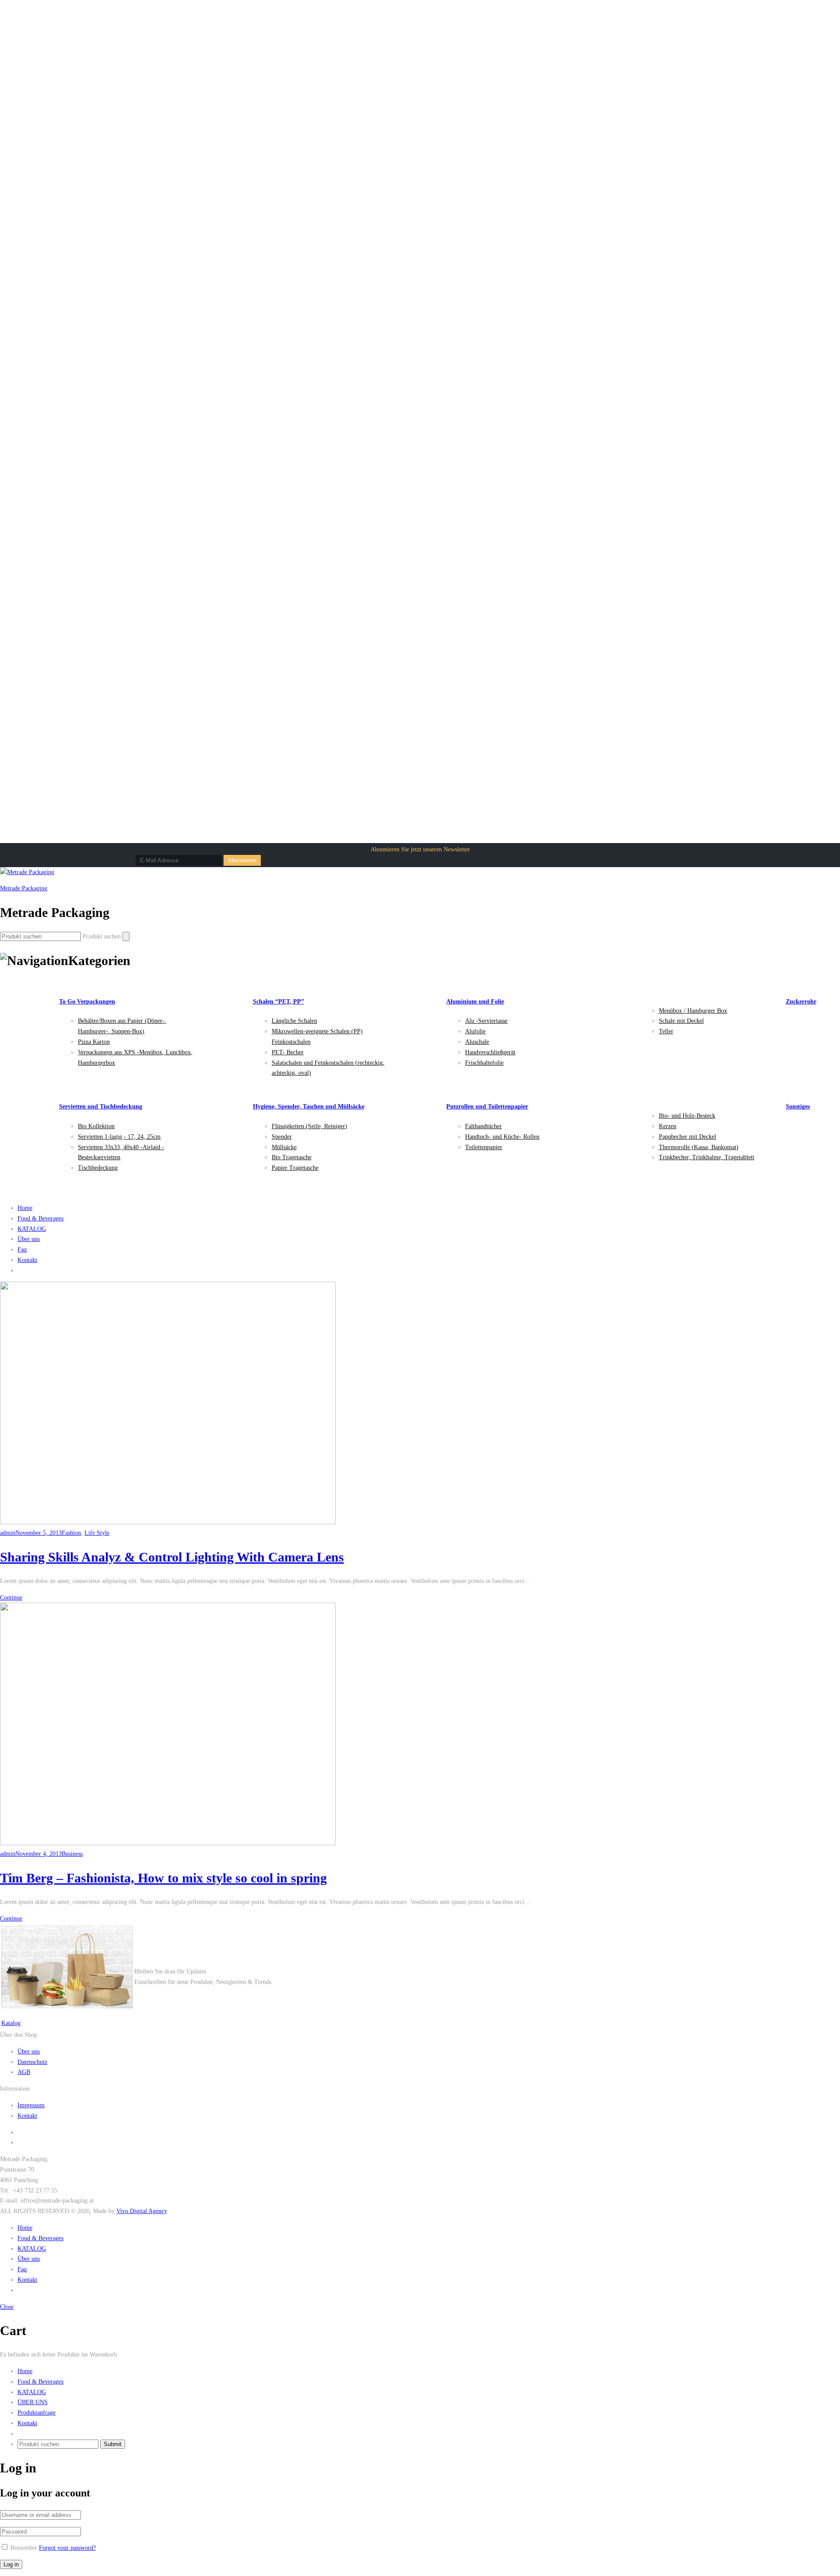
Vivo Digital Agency (142, 2211)
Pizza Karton (94, 1042)
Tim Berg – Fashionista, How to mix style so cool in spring (163, 1878)
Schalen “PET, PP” (278, 1002)
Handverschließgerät (490, 1052)
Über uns (29, 1239)
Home (25, 1208)
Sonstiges (798, 1107)
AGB (24, 2072)
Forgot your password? (67, 2548)
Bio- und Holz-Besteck (687, 1116)
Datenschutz (32, 2062)
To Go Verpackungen (87, 1002)
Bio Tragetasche (292, 1157)
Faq (22, 1250)
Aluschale (477, 1042)
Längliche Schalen (294, 1021)
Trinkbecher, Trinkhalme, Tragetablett (707, 1157)
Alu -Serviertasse (486, 1021)
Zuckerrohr (801, 1002)
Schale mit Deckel (681, 1021)
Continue (11, 1598)
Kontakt (27, 1260)
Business (72, 1854)
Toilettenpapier (484, 1147)
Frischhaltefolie (484, 1063)
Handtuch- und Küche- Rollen (502, 1137)
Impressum (31, 2105)
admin (8, 1533)
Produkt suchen (102, 936)
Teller (666, 1031)
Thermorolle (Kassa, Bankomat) (699, 1147)
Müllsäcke (284, 1147)
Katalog (11, 2023)
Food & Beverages (40, 1218)
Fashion (71, 1533)
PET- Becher (288, 1052)
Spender (282, 1137)
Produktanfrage (37, 2413)
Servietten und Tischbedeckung (101, 1107)
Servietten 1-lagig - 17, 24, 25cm (119, 1137)
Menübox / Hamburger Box (693, 1011)
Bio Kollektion (96, 1126)
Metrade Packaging (24, 888)
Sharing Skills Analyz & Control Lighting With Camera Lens (172, 1557)
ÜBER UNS (33, 2402)
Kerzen (668, 1126)
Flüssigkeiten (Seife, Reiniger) (310, 1126)
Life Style (97, 1533)
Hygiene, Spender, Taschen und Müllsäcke (309, 1107)
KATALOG (32, 1229)
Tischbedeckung (98, 1168)
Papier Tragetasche (295, 1168)
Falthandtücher (483, 1126)
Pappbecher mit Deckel (688, 1137)
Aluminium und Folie (475, 1002)
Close (7, 2307)
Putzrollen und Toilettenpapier (487, 1107)
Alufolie (475, 1031)
